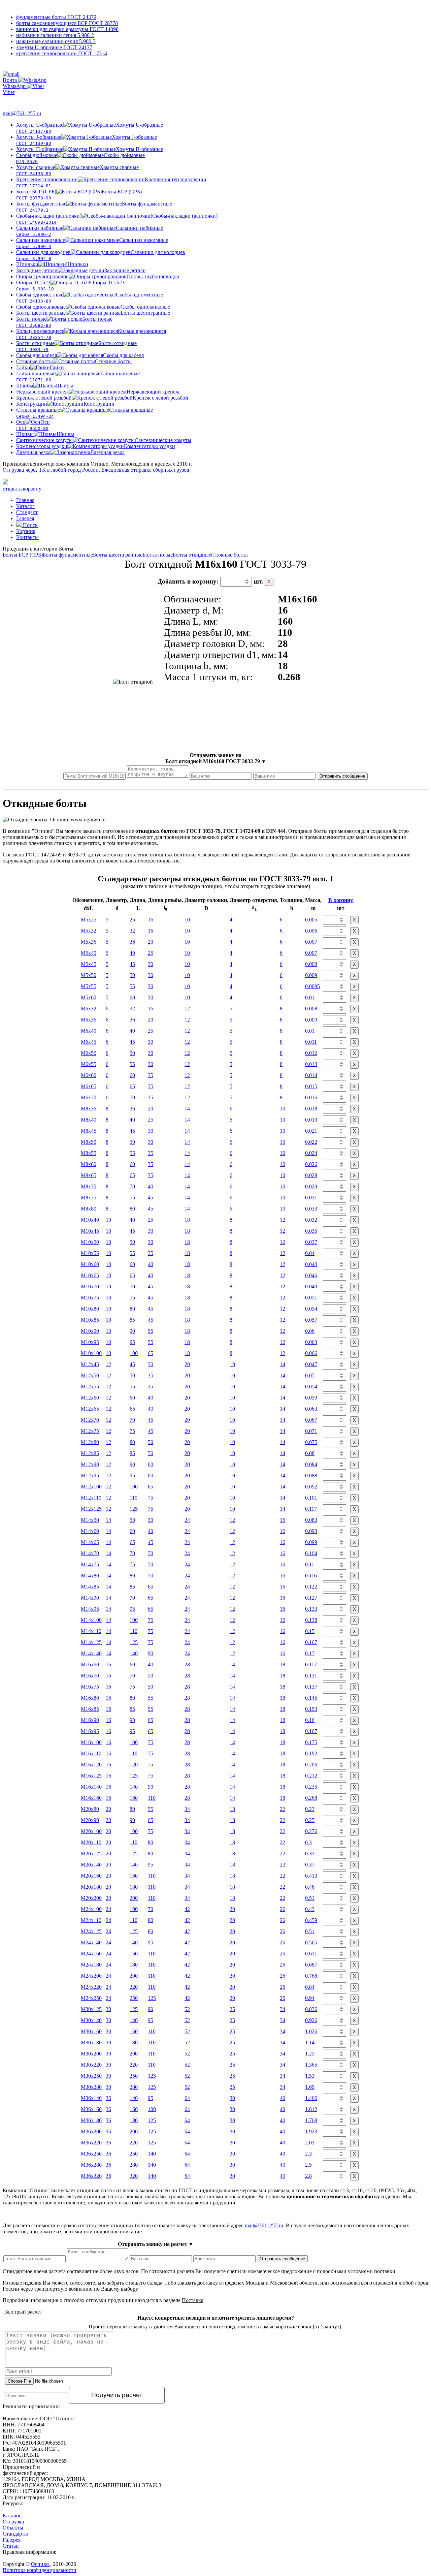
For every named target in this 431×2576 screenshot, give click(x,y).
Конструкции (65, 404)
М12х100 (91, 1487)
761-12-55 (30, 66)
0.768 (311, 1976)
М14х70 (90, 1553)
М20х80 (90, 1809)
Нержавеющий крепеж (98, 392)
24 (187, 1520)
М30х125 (91, 2009)
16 (151, 920)
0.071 (311, 1431)
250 (134, 1998)
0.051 (311, 1298)
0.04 (310, 1253)
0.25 (310, 1820)
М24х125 (91, 1931)
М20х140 (91, 1865)
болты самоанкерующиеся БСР (67, 23)
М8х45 (89, 1131)
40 (132, 953)
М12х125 (91, 1509)
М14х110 (91, 1631)
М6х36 (89, 1020)
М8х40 (89, 1120)
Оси (33, 425)
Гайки (40, 367)
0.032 (311, 1220)
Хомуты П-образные (90, 149)
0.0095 (312, 986)
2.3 (308, 2154)
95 (132, 1342)
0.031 (311, 1198)
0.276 (311, 1831)
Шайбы (45, 386)
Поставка (193, 2300)
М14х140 (91, 1653)
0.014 (311, 1075)
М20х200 (91, 1898)
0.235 (311, 1787)
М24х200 (91, 1976)
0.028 (311, 1175)
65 (132, 1086)
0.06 (310, 1331)
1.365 (311, 2065)
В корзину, (341, 900)
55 (132, 986)
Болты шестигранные (93, 313)
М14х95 (90, 1609)
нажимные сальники (56, 41)
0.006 (311, 931)
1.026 (311, 2031)
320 (134, 2176)
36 (132, 942)
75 (132, 1198)
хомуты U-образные (54, 47)
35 (151, 1075)
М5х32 (89, 931)
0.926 (311, 2020)
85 (132, 1320)
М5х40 (89, 953)
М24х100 (91, 1909)
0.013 (311, 1064)
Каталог (12, 2516)
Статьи (11, 2546)
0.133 (311, 1609)
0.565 (311, 1942)
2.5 (308, 2165)
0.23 (310, 1809)
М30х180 (91, 2043)
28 (187, 1664)
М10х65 (90, 1275)
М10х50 (90, 1242)
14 (187, 1109)
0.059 (311, 1398)
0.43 (310, 1909)
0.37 (310, 1865)
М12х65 (90, 1409)
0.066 (311, 1353)
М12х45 (90, 1364)
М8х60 (89, 1164)
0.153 (311, 1709)
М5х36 (89, 942)
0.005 (311, 920)
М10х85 (90, 1320)
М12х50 (90, 1375)
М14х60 (90, 1531)
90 (132, 1331)
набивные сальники (55, 35)
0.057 (311, 1320)
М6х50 (89, 1053)
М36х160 (91, 2109)
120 (134, 1765)
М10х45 (90, 1231)
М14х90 (90, 1598)
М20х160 (91, 1876)
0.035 (311, 1231)
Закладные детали (81, 270)
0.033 (311, 1209)
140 (134, 1653)
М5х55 (89, 986)
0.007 (311, 942)
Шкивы (45, 434)
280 (134, 2087)
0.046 (311, 1275)
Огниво (41, 2564)
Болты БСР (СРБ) (23, 555)
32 (132, 931)
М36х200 (91, 2131)
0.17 (310, 1653)
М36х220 (91, 2143)
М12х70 (90, 1420)
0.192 (311, 1753)
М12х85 (90, 1453)
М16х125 (91, 1776)
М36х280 (91, 2165)
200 (134, 1898)
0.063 (311, 1342)
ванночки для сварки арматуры (67, 29)
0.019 (311, 1120)
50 (132, 975)
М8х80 (89, 1209)
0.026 (311, 1164)
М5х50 (89, 975)
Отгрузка (13, 2522)
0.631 (311, 1954)
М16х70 (90, 1676)
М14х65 (90, 1542)
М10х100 (91, 1353)
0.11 (310, 1564)
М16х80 (90, 1698)
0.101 (311, 1498)
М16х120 (91, 1765)
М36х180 (91, 2120)
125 (134, 1509)
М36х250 (91, 2154)
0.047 (311, 1364)
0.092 (311, 1487)
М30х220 (91, 2065)
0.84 (310, 1987)
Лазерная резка (70, 452)
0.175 (311, 1742)
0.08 (310, 1453)
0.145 (311, 1698)
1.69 (310, 2087)
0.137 (311, 1687)
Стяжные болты (74, 361)
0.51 (310, 1898)
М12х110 (91, 1498)
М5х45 (89, 964)
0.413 (311, 1876)
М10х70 (90, 1286)
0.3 (308, 1842)
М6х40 (89, 1031)
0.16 (310, 1720)
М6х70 (89, 1097)
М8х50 (89, 1142)
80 (132, 1209)
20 (151, 942)
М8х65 (89, 1175)
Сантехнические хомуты (104, 440)
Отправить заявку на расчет (156, 2244)
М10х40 (90, 1220)
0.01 (310, 997)
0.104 (311, 1553)
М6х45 (89, 1042)
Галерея (12, 2540)
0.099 (311, 1542)
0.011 (311, 1042)
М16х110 (91, 1753)
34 (187, 1809)
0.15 (310, 1631)
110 (134, 1498)
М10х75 (90, 1298)
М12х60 (90, 1398)
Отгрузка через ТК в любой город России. (97, 470)
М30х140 (91, 2020)
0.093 (311, 1531)
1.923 (311, 2131)
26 (283, 1909)
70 (132, 1097)
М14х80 (90, 1576)
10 (187, 920)
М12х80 (90, 1442)
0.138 (311, 1620)
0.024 (311, 1153)
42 (187, 1909)
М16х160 (91, 1798)
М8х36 (89, 1109)
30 (151, 964)
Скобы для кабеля (80, 355)
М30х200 (91, 2054)
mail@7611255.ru (22, 113)
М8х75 (89, 1198)
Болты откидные (192, 555)
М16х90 (90, 1720)
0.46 (310, 1887)
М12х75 (90, 1431)
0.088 (311, 1475)
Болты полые (158, 555)
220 (134, 1987)
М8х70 (89, 1186)
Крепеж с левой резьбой (102, 398)
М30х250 (91, 2076)
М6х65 (89, 1086)
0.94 (310, 1998)
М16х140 (91, 1787)
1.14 (310, 2043)
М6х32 (89, 1009)
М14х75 (90, 1564)
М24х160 (91, 1954)
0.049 (311, 1286)
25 (132, 920)
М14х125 (91, 1642)
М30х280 (91, 2087)
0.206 (311, 1765)
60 (132, 997)
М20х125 (91, 1854)
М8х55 (89, 1153)
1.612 (311, 2109)
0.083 (311, 1520)
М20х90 (90, 1820)
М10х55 (90, 1253)
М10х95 (90, 1342)
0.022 (311, 1142)
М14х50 (90, 1520)
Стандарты (15, 2534)
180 (134, 1887)
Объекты (13, 2528)
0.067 (311, 1420)
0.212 (311, 1776)
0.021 (311, 1131)
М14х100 (91, 1620)
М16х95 (90, 1731)
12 (187, 1009)
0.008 (311, 964)
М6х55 (89, 1064)
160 (134, 1798)
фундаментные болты (56, 17)
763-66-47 (20, 100)
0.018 (311, 1109)
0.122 (311, 1587)
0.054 (311, 1309)
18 (187, 1220)
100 (134, 1353)
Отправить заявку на (216, 758)
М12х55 (90, 1387)
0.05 (310, 1375)
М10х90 (90, 1331)
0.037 (311, 1242)
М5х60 (89, 997)
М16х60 (90, 1664)
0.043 (311, 1264)
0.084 (311, 1464)
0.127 (311, 1598)
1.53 (310, 2076)
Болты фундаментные (68, 555)
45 (132, 964)
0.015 (311, 1086)
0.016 (311, 1097)
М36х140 (91, 2098)
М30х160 (91, 2031)
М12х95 (90, 1475)
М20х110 (91, 1842)
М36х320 (91, 2176)
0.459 (311, 1920)
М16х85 (90, 1709)
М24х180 (91, 1965)
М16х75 (90, 1687)
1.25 (310, 2054)
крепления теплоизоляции (62, 53)
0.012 (311, 1053)
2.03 (310, 2143)
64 (187, 2098)
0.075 (311, 1442)
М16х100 (91, 1742)
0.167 (311, 1642)
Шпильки (52, 264)
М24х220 (91, 1987)
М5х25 (89, 920)
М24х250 (91, 1998)
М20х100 (91, 1831)
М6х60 (89, 1075)
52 (187, 2009)
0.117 (311, 1509)
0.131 (311, 1676)
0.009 (311, 975)
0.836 (311, 2009)
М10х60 (90, 1264)
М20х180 (91, 1887)
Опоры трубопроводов (98, 276)
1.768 (311, 2120)
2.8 (308, 2176)
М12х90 (90, 1464)
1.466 (311, 2098)
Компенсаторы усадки (96, 446)
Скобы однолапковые (93, 307)
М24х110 (91, 1920)
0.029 (311, 1186)
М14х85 (90, 1587)
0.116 (311, 1576)
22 (283, 1809)
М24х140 (91, 1942)
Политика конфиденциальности (40, 2570)
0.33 (310, 1854)
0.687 (311, 1965)
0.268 (311, 1798)
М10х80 (90, 1309)
